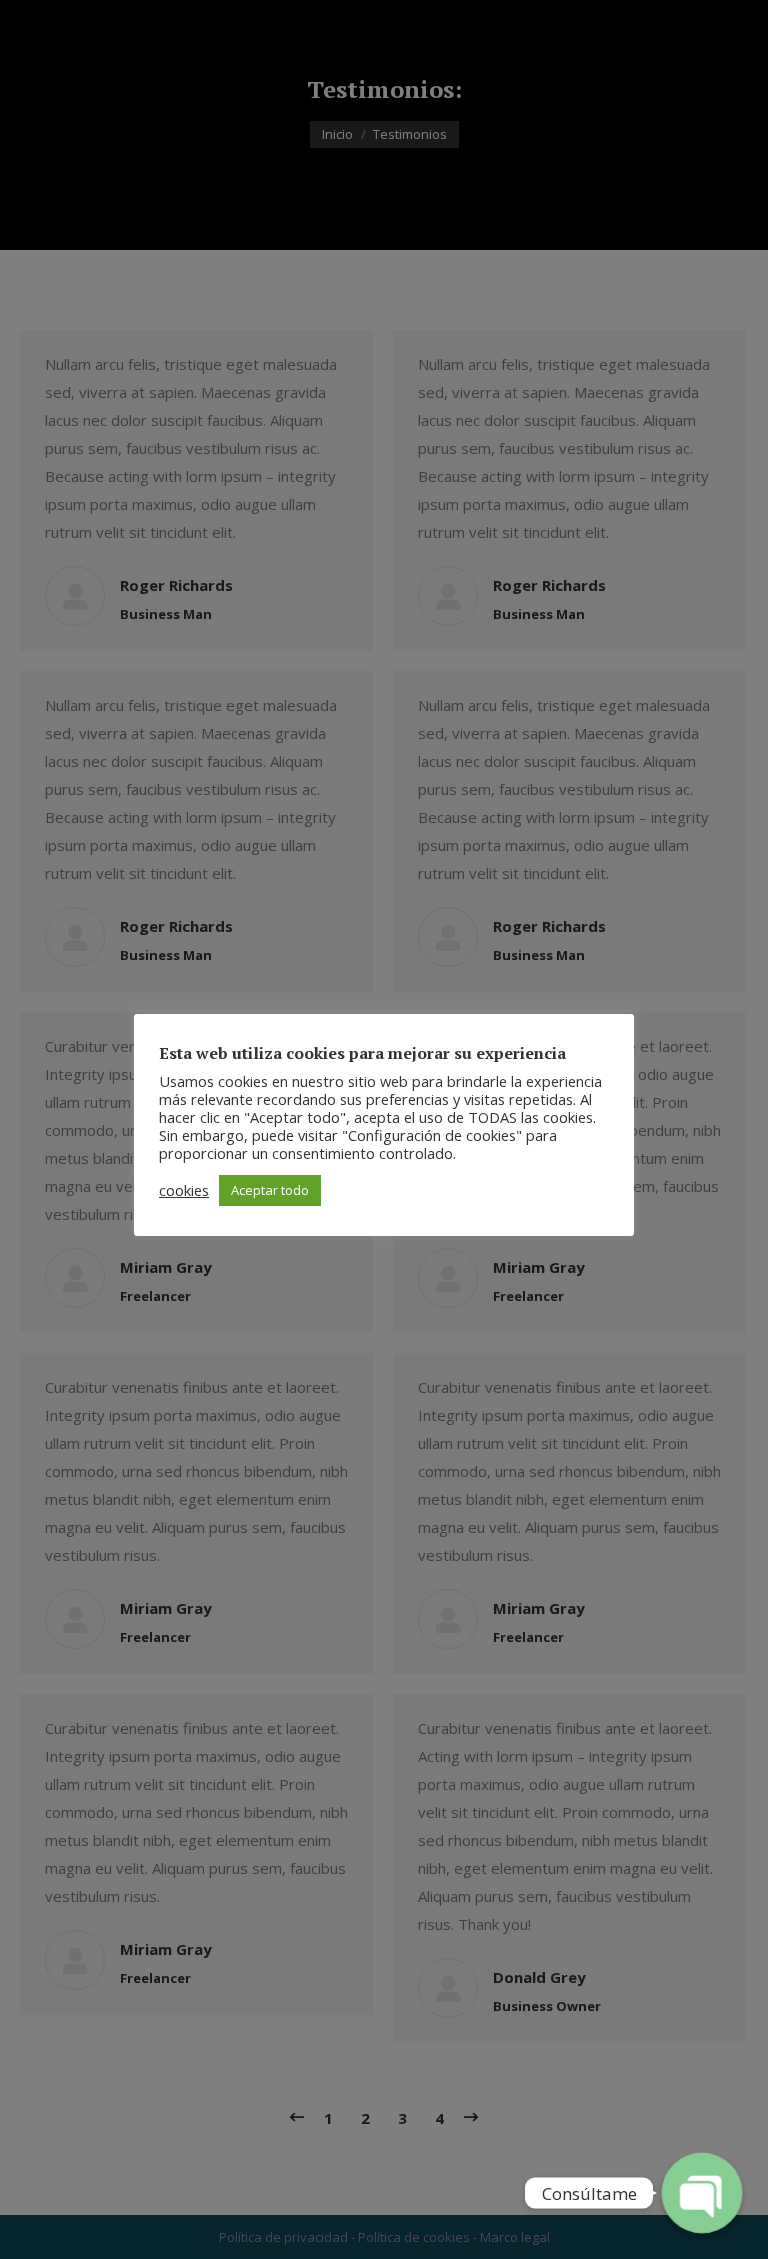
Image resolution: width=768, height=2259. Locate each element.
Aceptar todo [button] (270, 1190)
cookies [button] (184, 1190)
